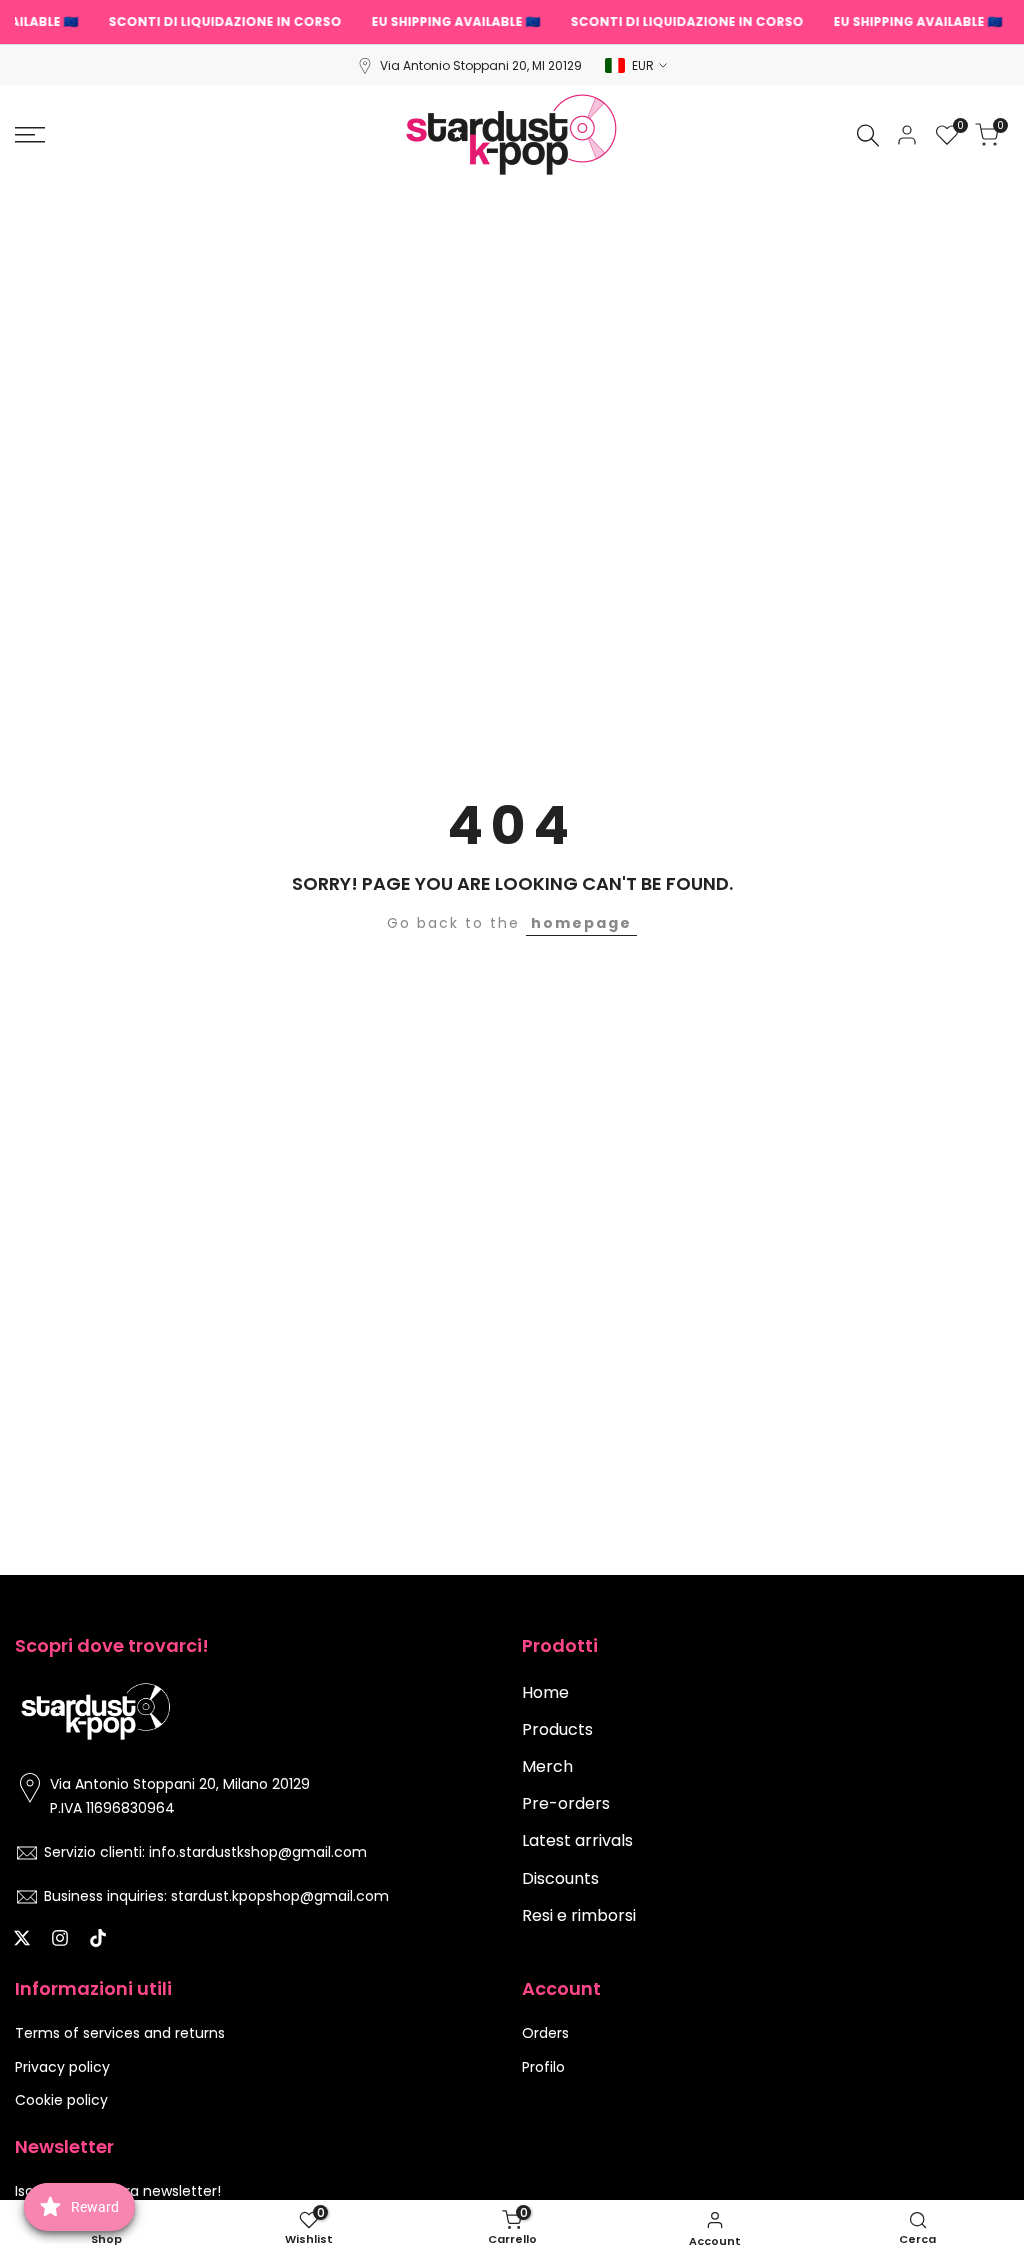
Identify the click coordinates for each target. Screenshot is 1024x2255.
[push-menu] (30, 135)
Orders (545, 2033)
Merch (547, 1766)
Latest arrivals (577, 1840)
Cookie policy (61, 2100)
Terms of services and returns (120, 2033)
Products (557, 1729)
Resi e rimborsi (579, 1915)
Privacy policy (62, 2067)
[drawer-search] (868, 135)
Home (545, 1692)
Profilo (543, 2067)
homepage (581, 923)
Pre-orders (566, 1803)
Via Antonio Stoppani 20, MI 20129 (481, 65)
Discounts (560, 1878)
